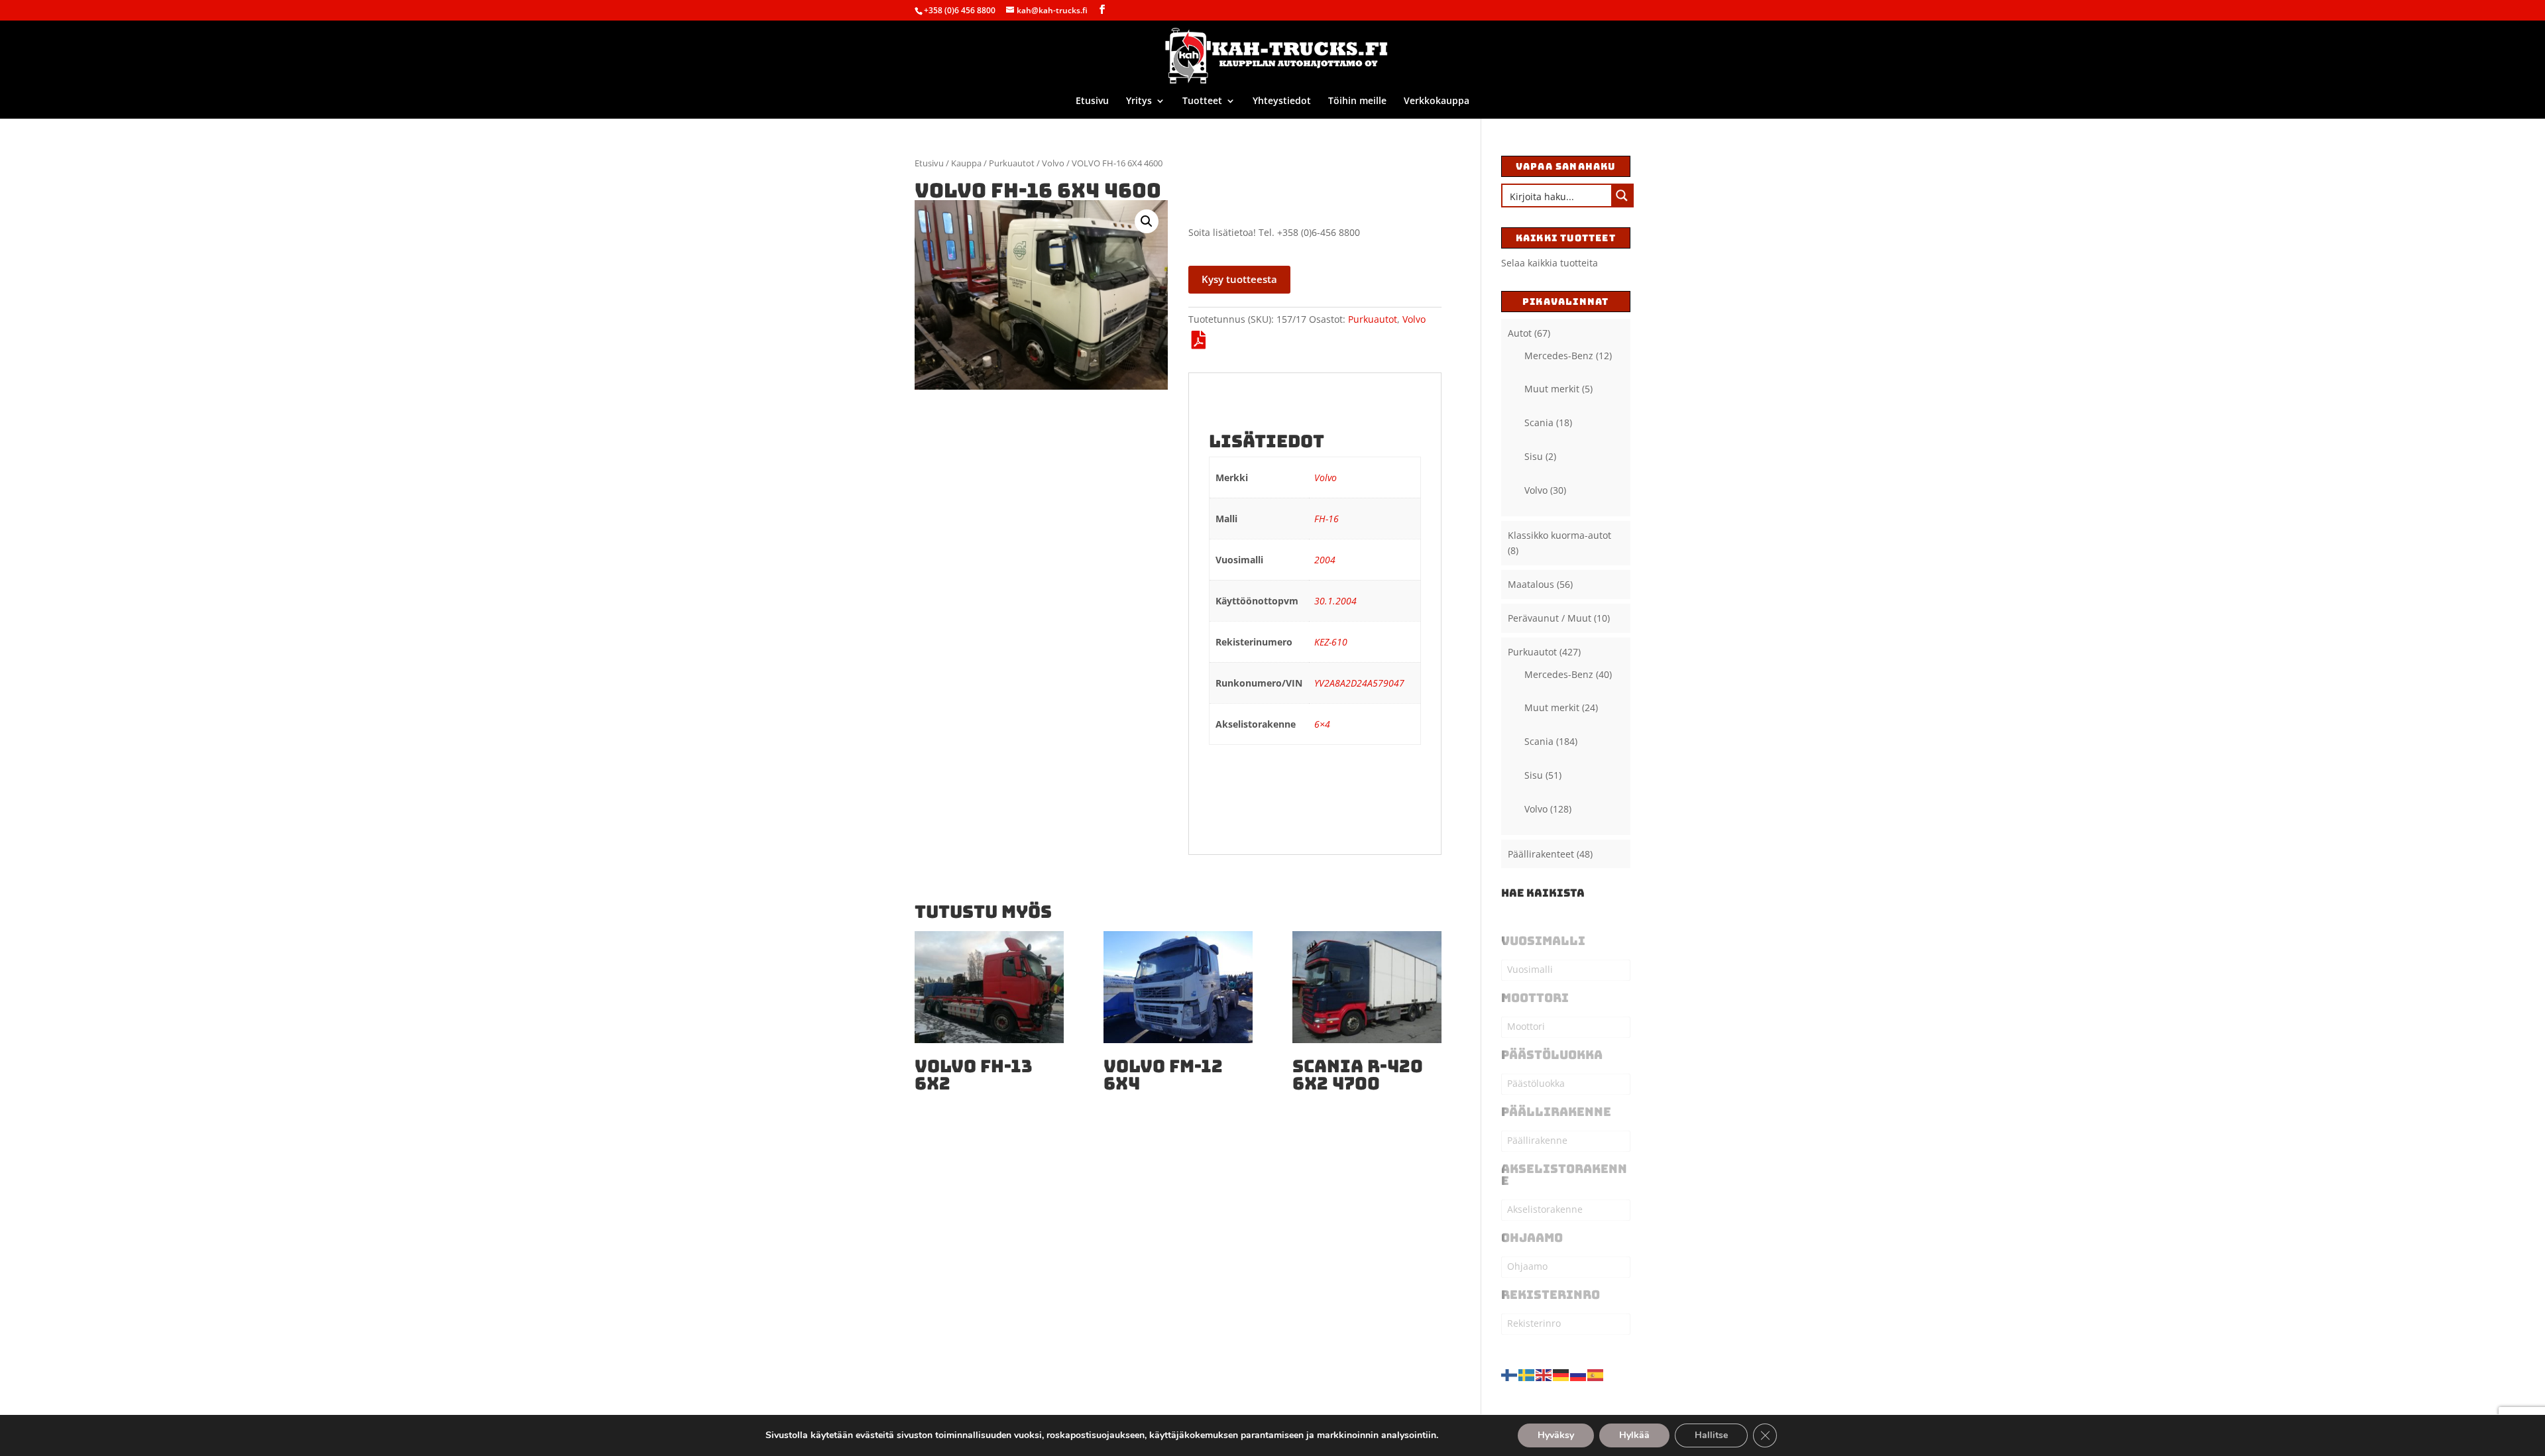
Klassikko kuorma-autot (1559, 535)
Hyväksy (1556, 1435)
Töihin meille (1357, 101)
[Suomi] (1510, 1373)
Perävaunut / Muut (1550, 618)
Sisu (1534, 456)
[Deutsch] (1561, 1373)
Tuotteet (1202, 101)
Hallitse (1711, 1435)
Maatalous (1531, 584)
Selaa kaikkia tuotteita (1550, 263)
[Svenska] (1527, 1373)
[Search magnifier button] (1622, 196)
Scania (1539, 422)
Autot (1520, 333)
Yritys (1139, 101)
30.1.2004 (1335, 601)
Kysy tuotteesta (1239, 279)
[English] (1544, 1373)
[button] (1147, 221)
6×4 (1322, 724)
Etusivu (1092, 101)
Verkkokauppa (1437, 101)
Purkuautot (1012, 163)
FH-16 (1327, 519)
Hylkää (1634, 1435)
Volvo (1053, 163)
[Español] (1596, 1373)
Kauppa (966, 163)
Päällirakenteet (1541, 854)
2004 (1325, 560)
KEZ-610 (1331, 642)
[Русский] (1579, 1373)
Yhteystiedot (1282, 101)
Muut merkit (1552, 389)
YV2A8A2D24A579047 (1359, 683)
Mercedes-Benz (1559, 356)
